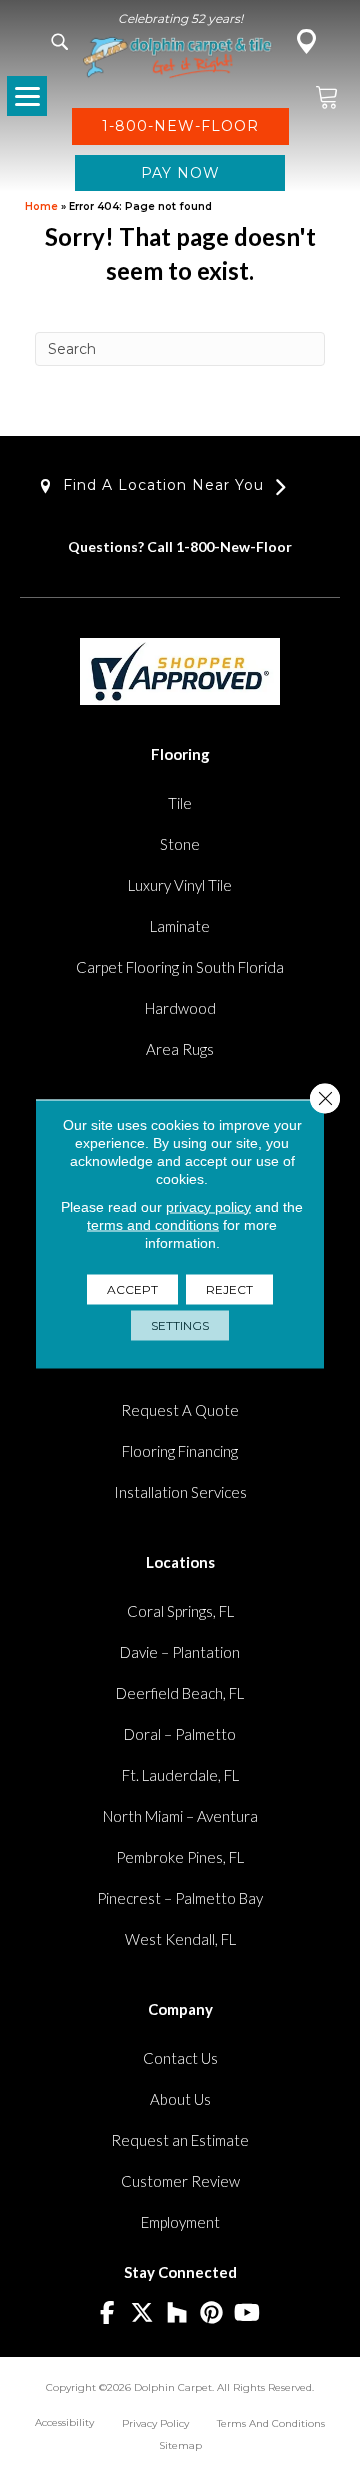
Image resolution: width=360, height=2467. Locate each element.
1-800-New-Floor (234, 546)
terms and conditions (153, 1224)
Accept (132, 1288)
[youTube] (247, 2313)
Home (41, 206)
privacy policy (208, 1206)
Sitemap (180, 2445)
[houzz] (177, 2313)
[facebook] (107, 2313)
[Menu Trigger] (27, 96)
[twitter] (142, 2313)
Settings (180, 1324)
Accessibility (64, 2422)
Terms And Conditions (271, 2423)
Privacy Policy (155, 2423)
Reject (229, 1288)
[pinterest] (212, 2313)
